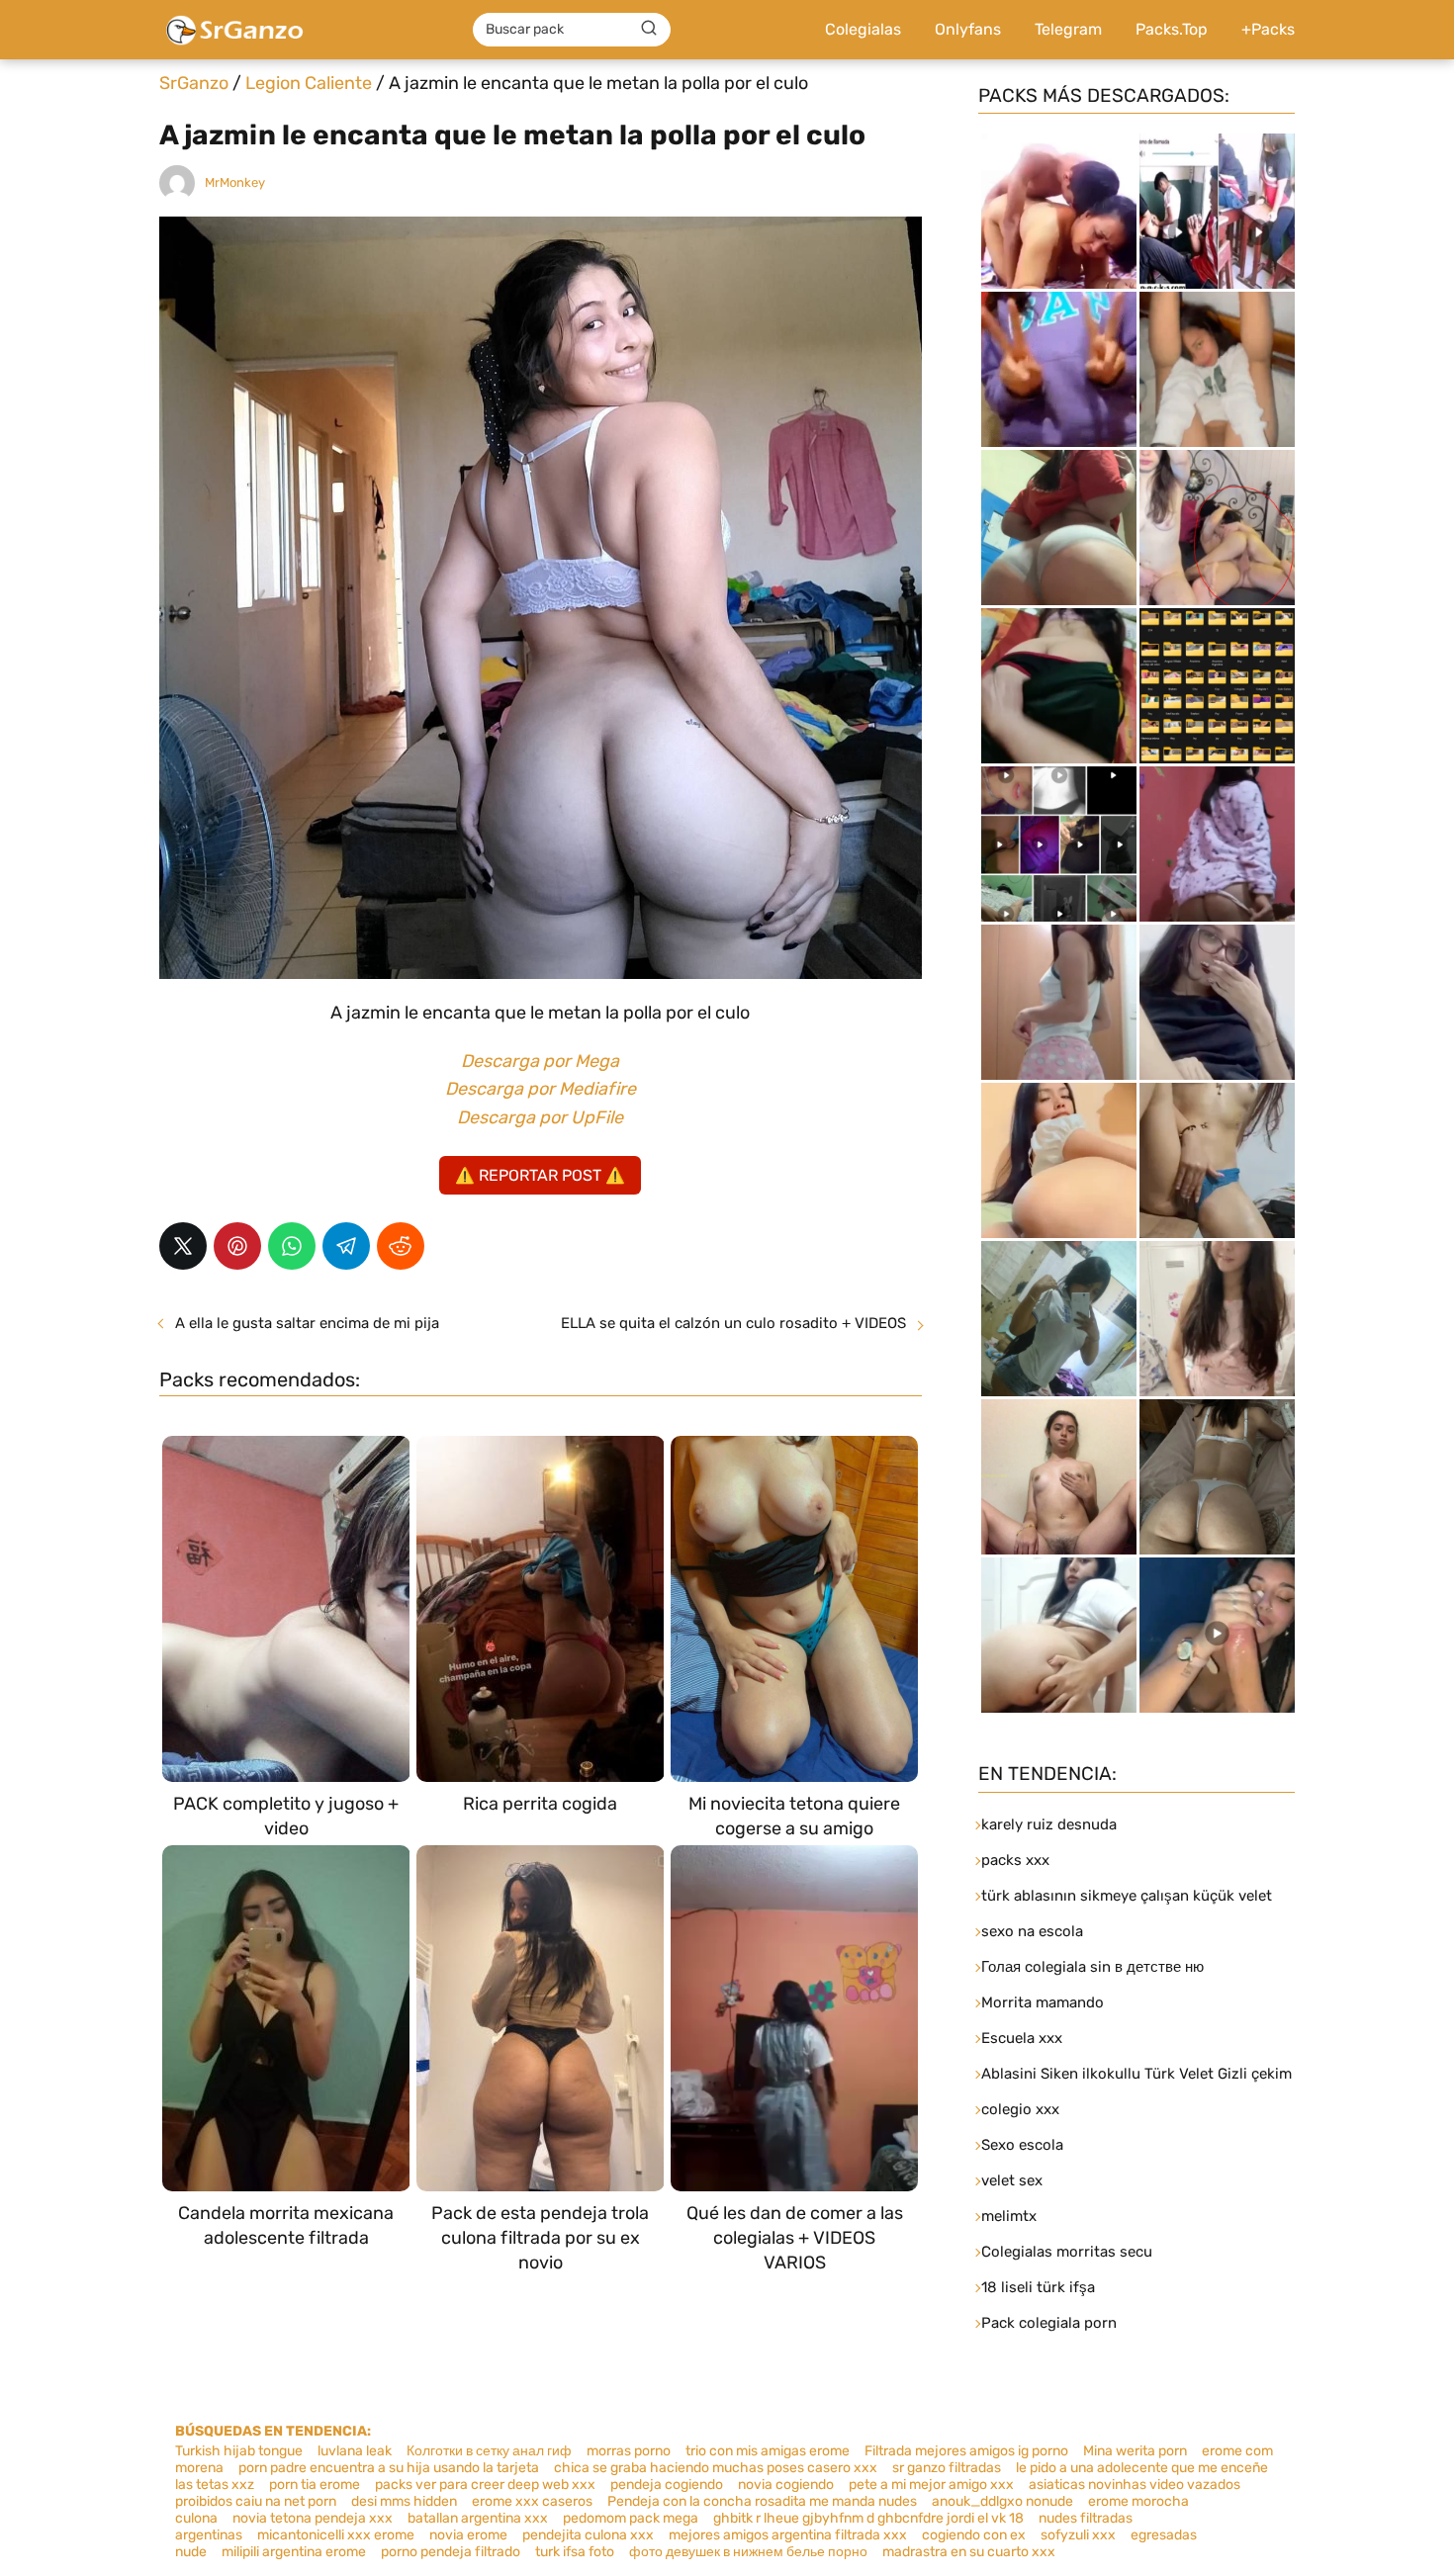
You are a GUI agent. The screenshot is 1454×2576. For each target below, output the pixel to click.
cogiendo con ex (974, 2535)
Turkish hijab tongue (239, 2451)
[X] (183, 1246)
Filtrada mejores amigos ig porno (966, 2451)
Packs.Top (1172, 29)
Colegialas (863, 29)
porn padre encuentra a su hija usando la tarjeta (389, 2468)
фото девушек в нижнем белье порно (748, 2552)
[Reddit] (401, 1246)
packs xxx (1015, 1860)
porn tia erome (315, 2485)
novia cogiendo (786, 2485)
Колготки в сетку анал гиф (489, 2451)
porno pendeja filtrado (451, 2552)
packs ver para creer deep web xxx (485, 2485)
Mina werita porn (1135, 2451)
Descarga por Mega (540, 1061)
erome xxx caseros (532, 2501)
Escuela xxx (1022, 2038)
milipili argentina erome (294, 2552)
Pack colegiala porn (1049, 2323)
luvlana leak (355, 2451)
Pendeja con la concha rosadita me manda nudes (762, 2501)
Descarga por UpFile (540, 1117)
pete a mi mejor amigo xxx (931, 2485)
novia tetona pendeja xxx (313, 2518)
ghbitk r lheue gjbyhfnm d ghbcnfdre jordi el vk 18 (868, 2518)
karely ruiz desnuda (1049, 1824)
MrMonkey (235, 182)
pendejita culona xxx (588, 2535)
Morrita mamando (1043, 2002)
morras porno (629, 2451)
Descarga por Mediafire (541, 1089)
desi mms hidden (404, 2501)
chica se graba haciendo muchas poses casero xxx (716, 2468)
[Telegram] (346, 1246)
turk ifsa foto (575, 2552)
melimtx (1009, 2216)
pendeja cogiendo (667, 2485)
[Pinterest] (237, 1246)
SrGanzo (194, 83)
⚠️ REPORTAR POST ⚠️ (540, 1175)
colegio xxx (1020, 2109)
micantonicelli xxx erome (336, 2535)
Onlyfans (968, 29)
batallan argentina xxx (478, 2518)
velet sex (1012, 2180)
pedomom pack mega (631, 2518)
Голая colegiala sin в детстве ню (1092, 1967)
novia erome (468, 2535)
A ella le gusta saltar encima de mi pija (307, 1323)
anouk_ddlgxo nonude (1002, 2501)
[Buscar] (649, 29)
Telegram (1068, 29)
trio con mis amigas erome (768, 2451)
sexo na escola (1032, 1931)
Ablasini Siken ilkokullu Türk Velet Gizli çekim (1136, 2074)
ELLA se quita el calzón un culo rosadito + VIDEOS (733, 1323)
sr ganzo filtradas (947, 2468)
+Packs (1268, 29)
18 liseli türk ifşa (1038, 2287)
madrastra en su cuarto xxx (969, 2552)
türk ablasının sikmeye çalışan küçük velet (1127, 1896)
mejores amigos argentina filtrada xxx (788, 2535)
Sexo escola (1022, 2145)
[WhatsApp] (292, 1246)
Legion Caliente (309, 83)
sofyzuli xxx (1078, 2535)
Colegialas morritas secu (1067, 2252)
